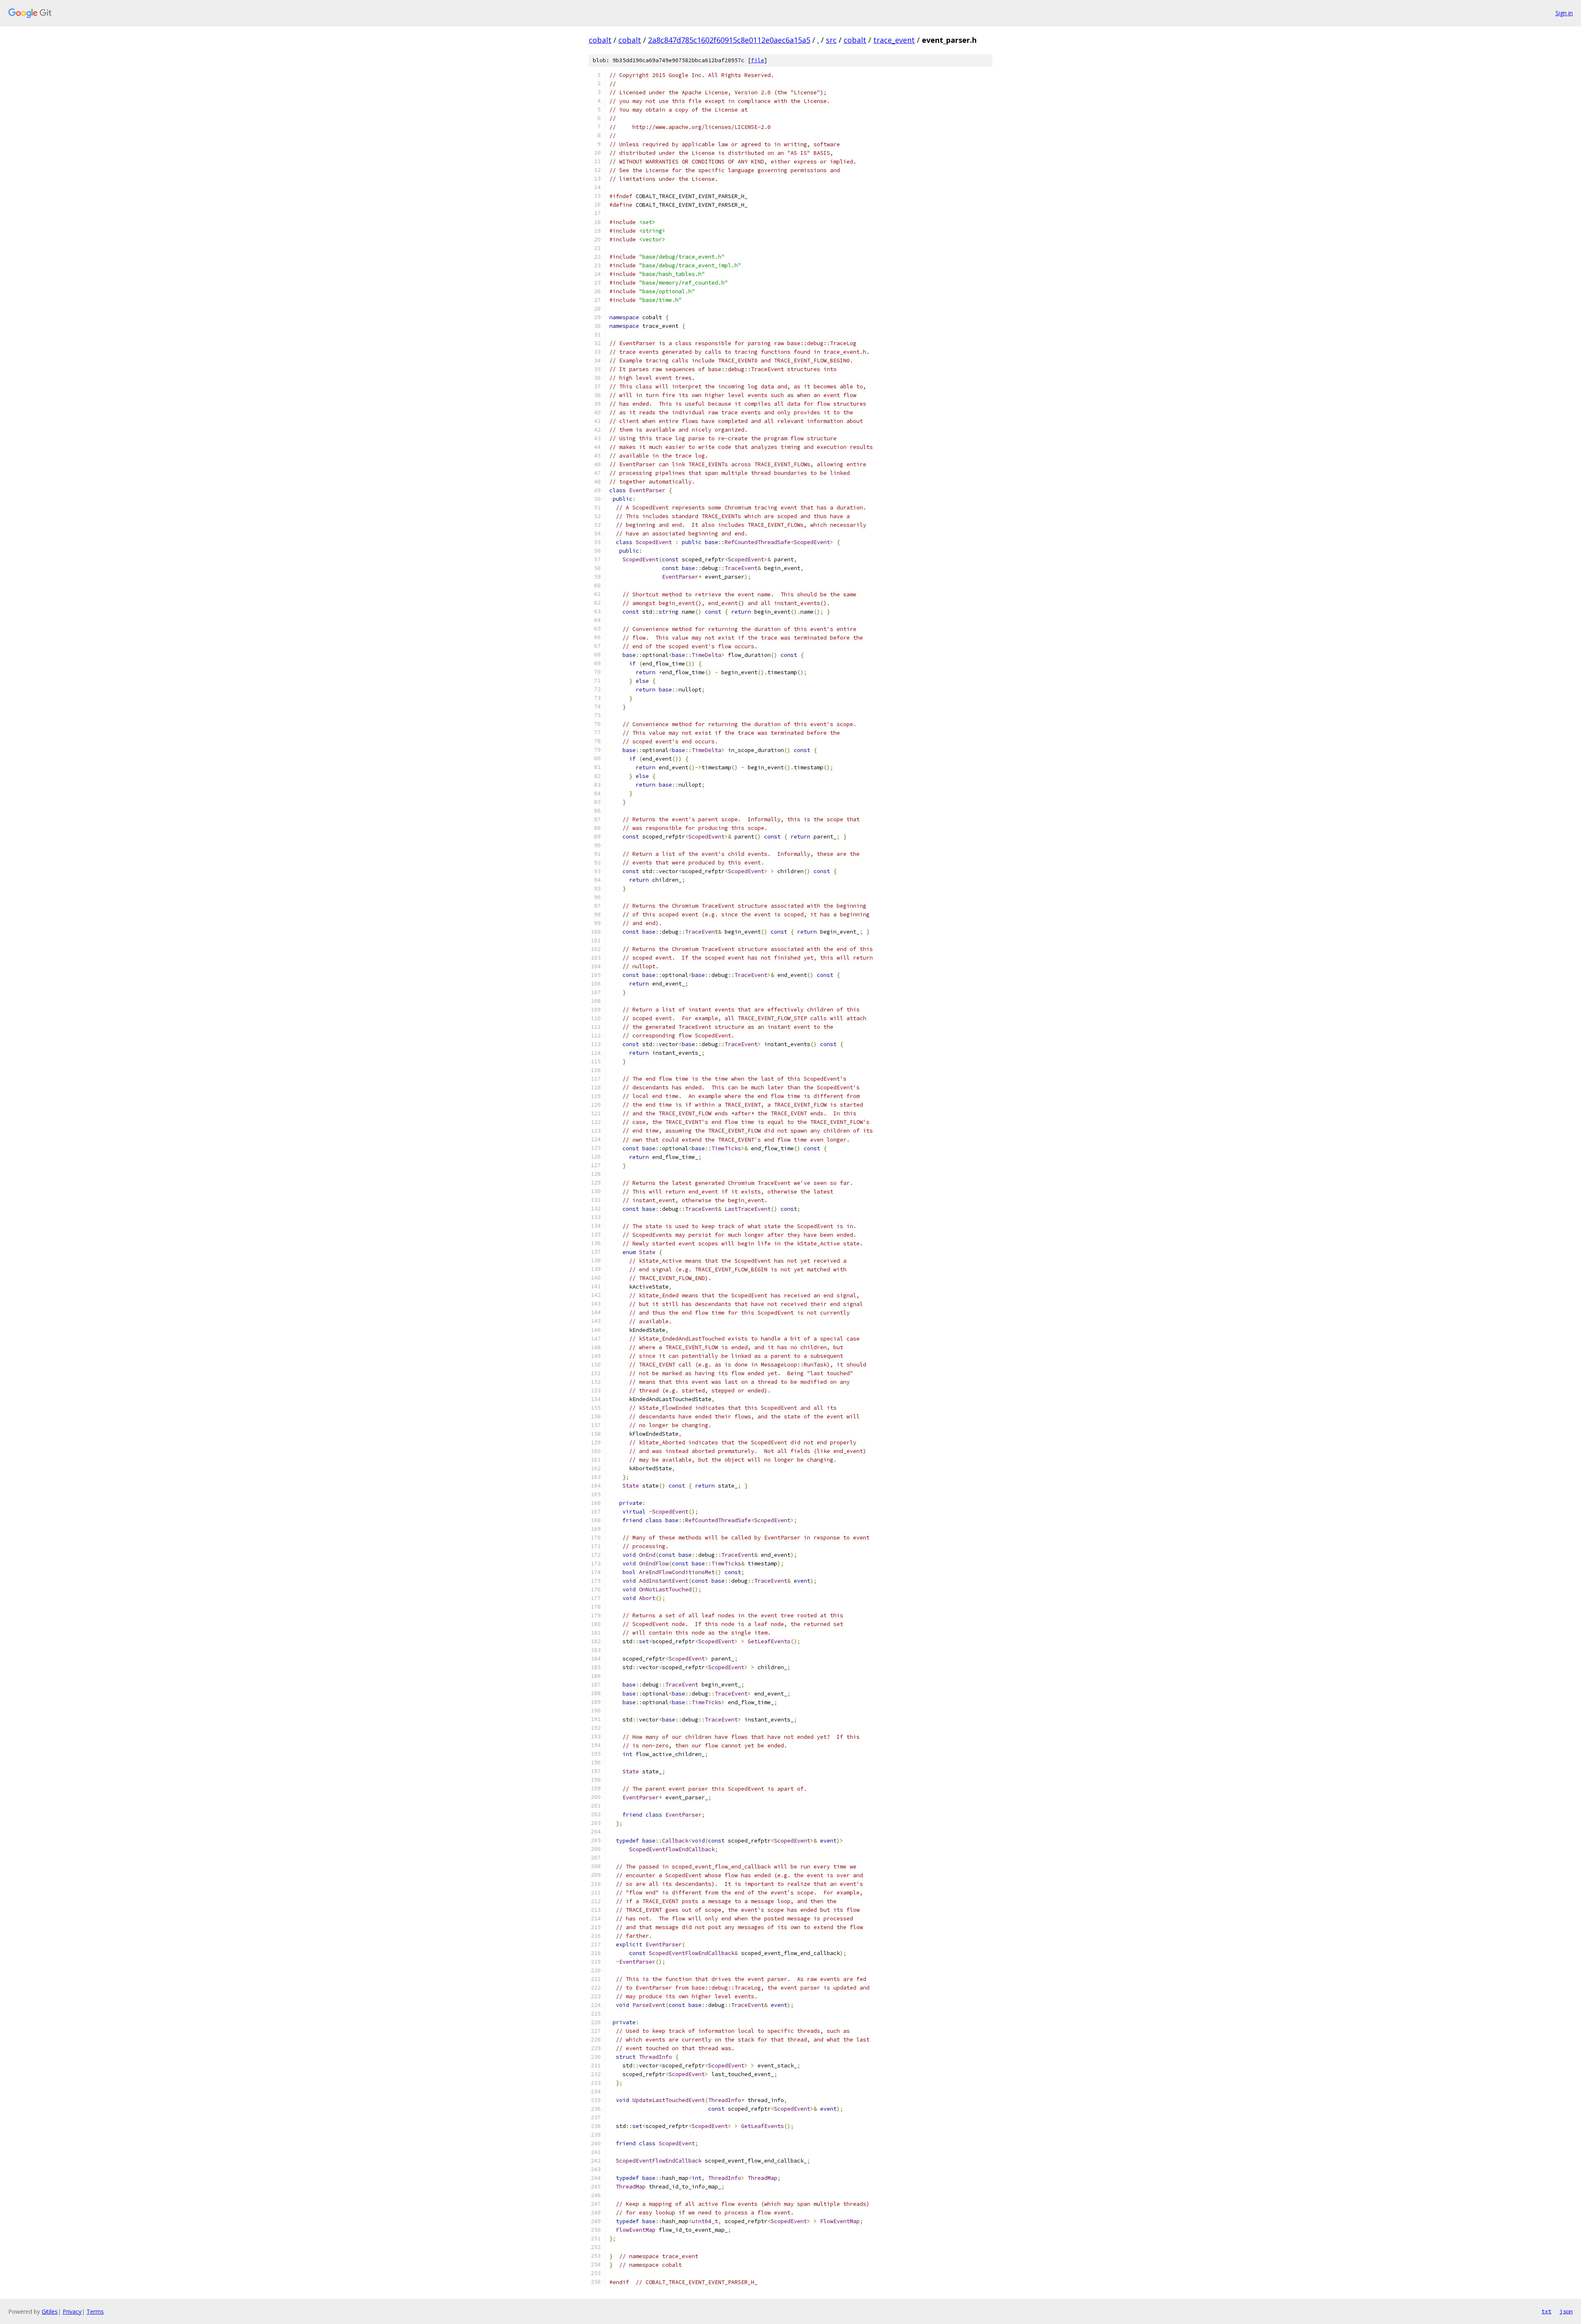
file (758, 60)
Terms (95, 2311)
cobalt (600, 40)
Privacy (72, 2311)
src (831, 40)
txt (1546, 2311)
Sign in (1564, 13)
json (1566, 2311)
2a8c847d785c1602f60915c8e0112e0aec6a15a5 (729, 40)
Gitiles (50, 2311)
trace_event (894, 40)
